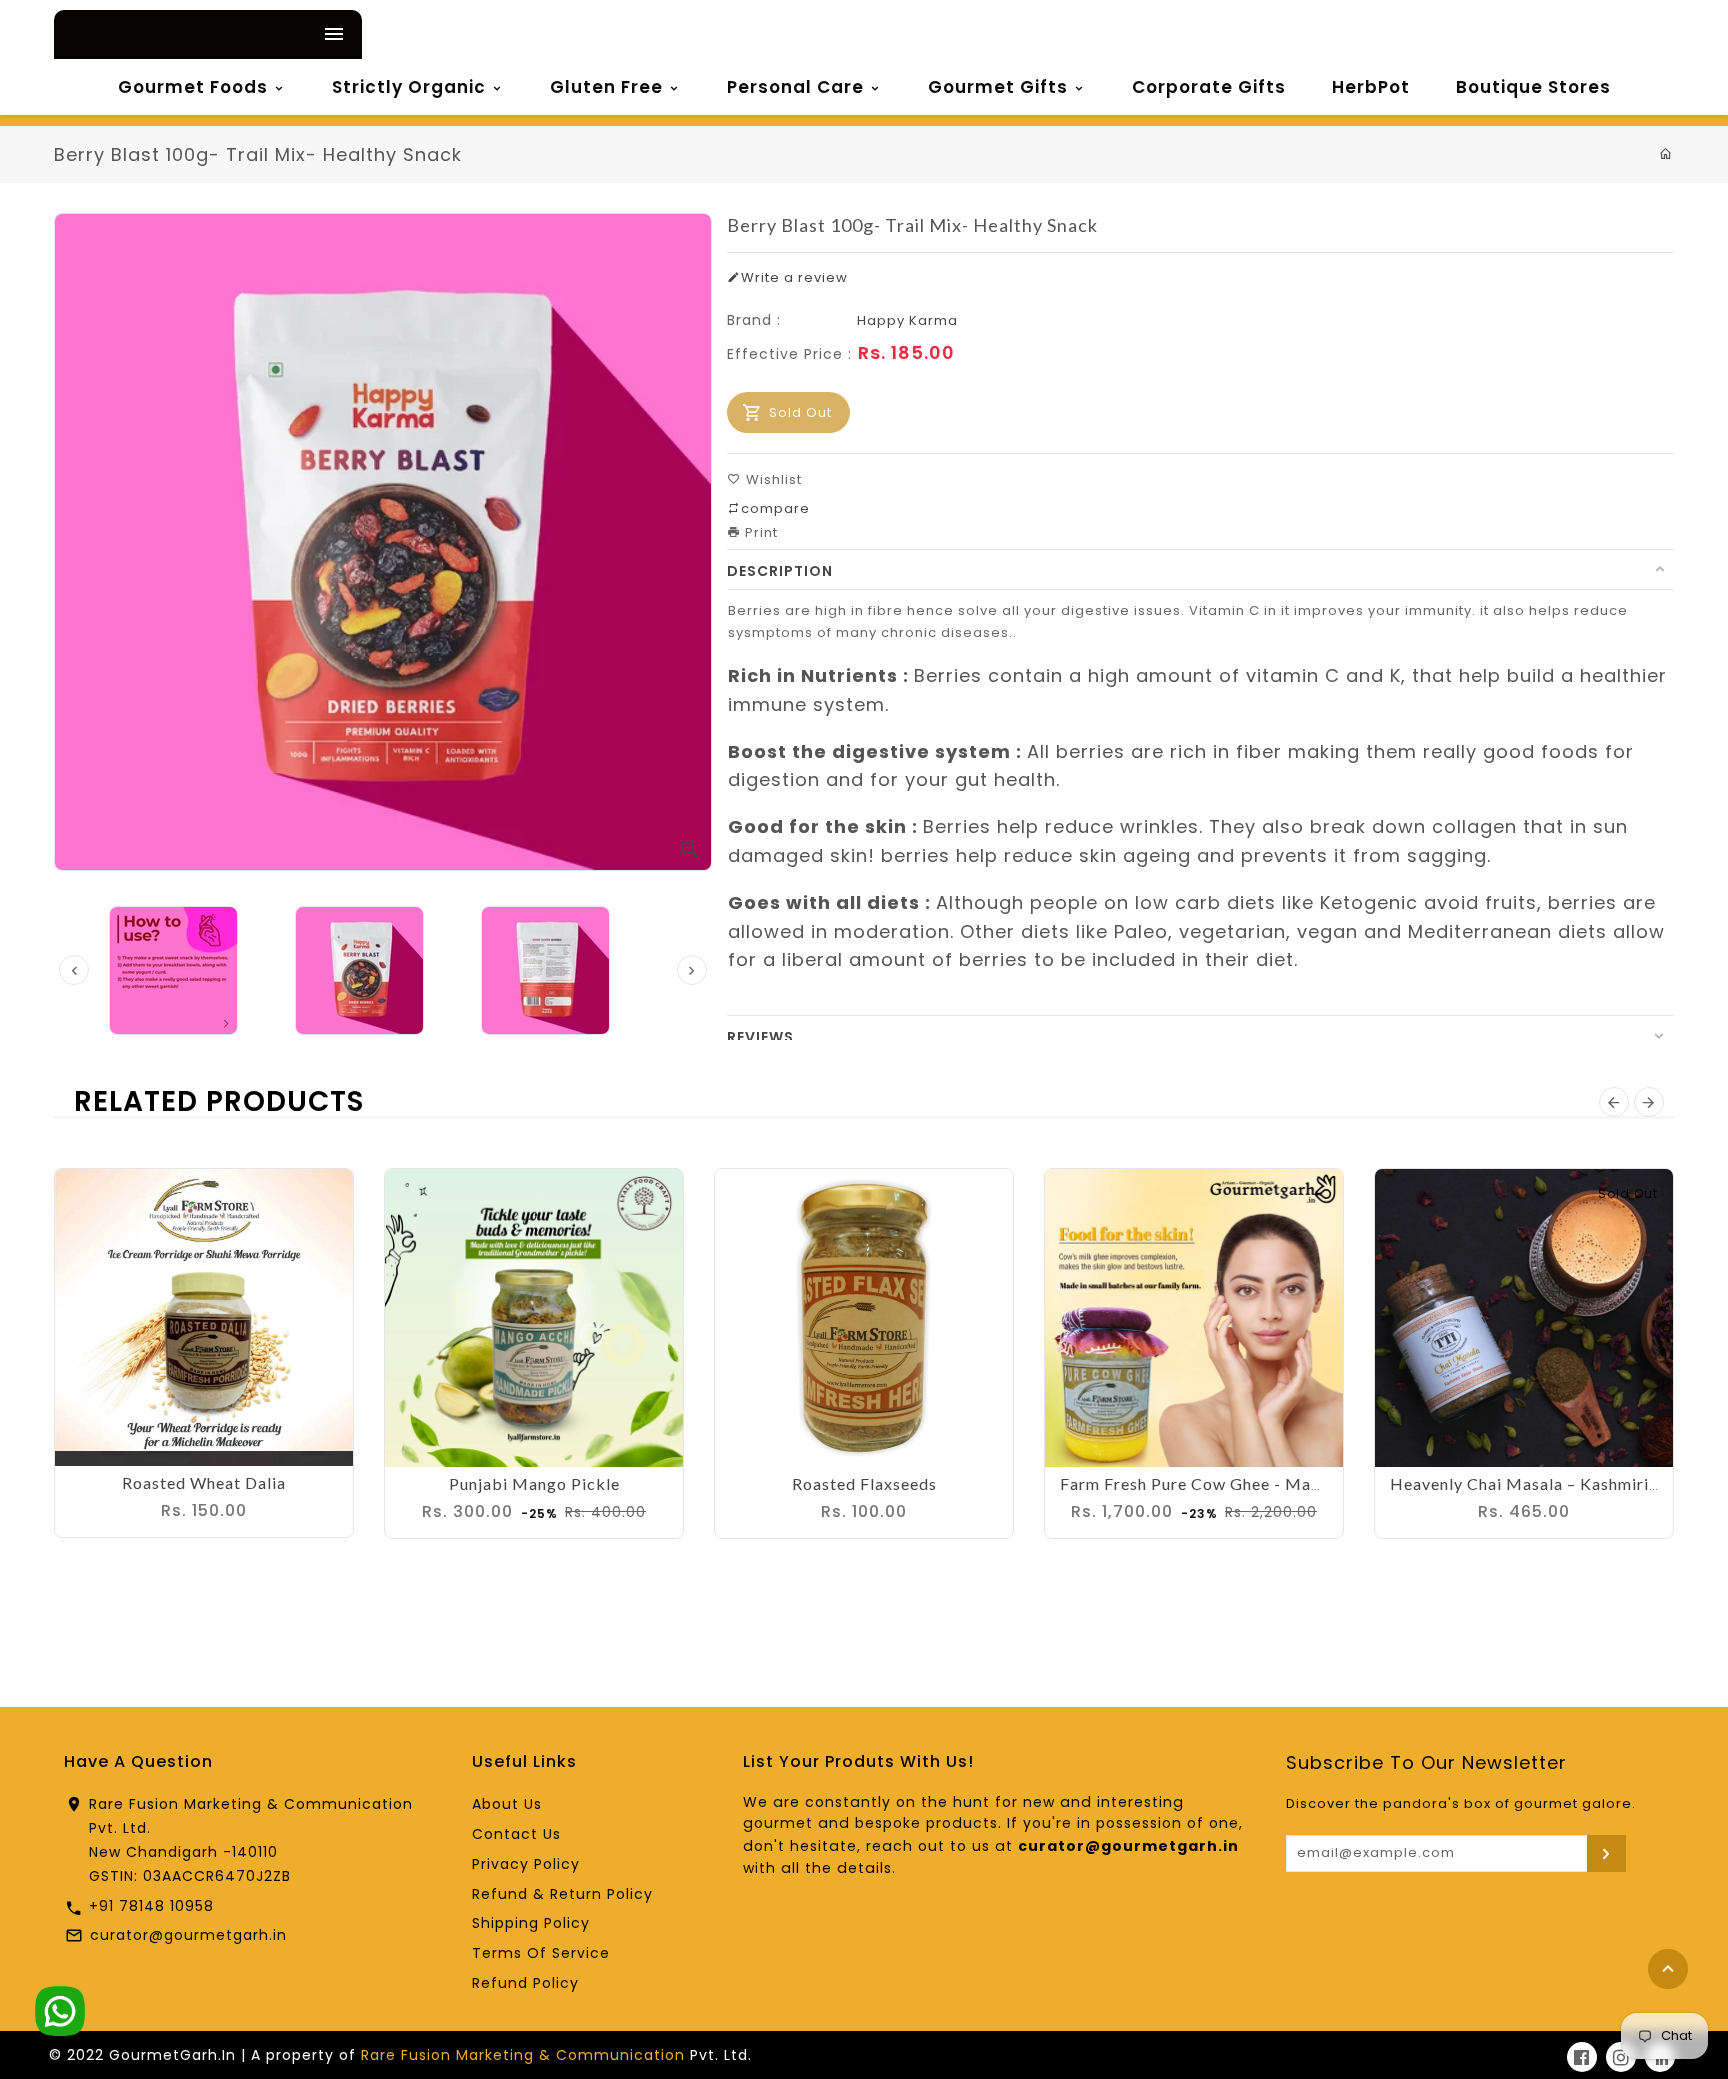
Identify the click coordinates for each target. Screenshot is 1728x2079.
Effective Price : (789, 354)
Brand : (754, 320)
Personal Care (798, 87)
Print (759, 532)
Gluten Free (609, 87)
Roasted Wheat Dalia (204, 1482)
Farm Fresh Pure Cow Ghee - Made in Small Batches (1261, 1483)
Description (780, 571)
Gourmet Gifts (1000, 87)
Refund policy (525, 1983)
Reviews (760, 1037)
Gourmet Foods (195, 87)
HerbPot (1371, 87)
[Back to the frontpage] (1666, 154)
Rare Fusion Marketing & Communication (523, 2055)
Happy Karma (907, 320)
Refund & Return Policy (562, 1894)
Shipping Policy (531, 1923)
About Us (507, 1804)
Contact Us (516, 1834)
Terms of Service (541, 1953)
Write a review (794, 277)
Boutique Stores (1533, 87)
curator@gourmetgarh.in (188, 1935)
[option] (383, 970)
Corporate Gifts (1209, 87)
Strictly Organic (411, 87)
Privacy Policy (526, 1864)
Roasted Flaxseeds (864, 1483)
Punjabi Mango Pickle (534, 1483)
